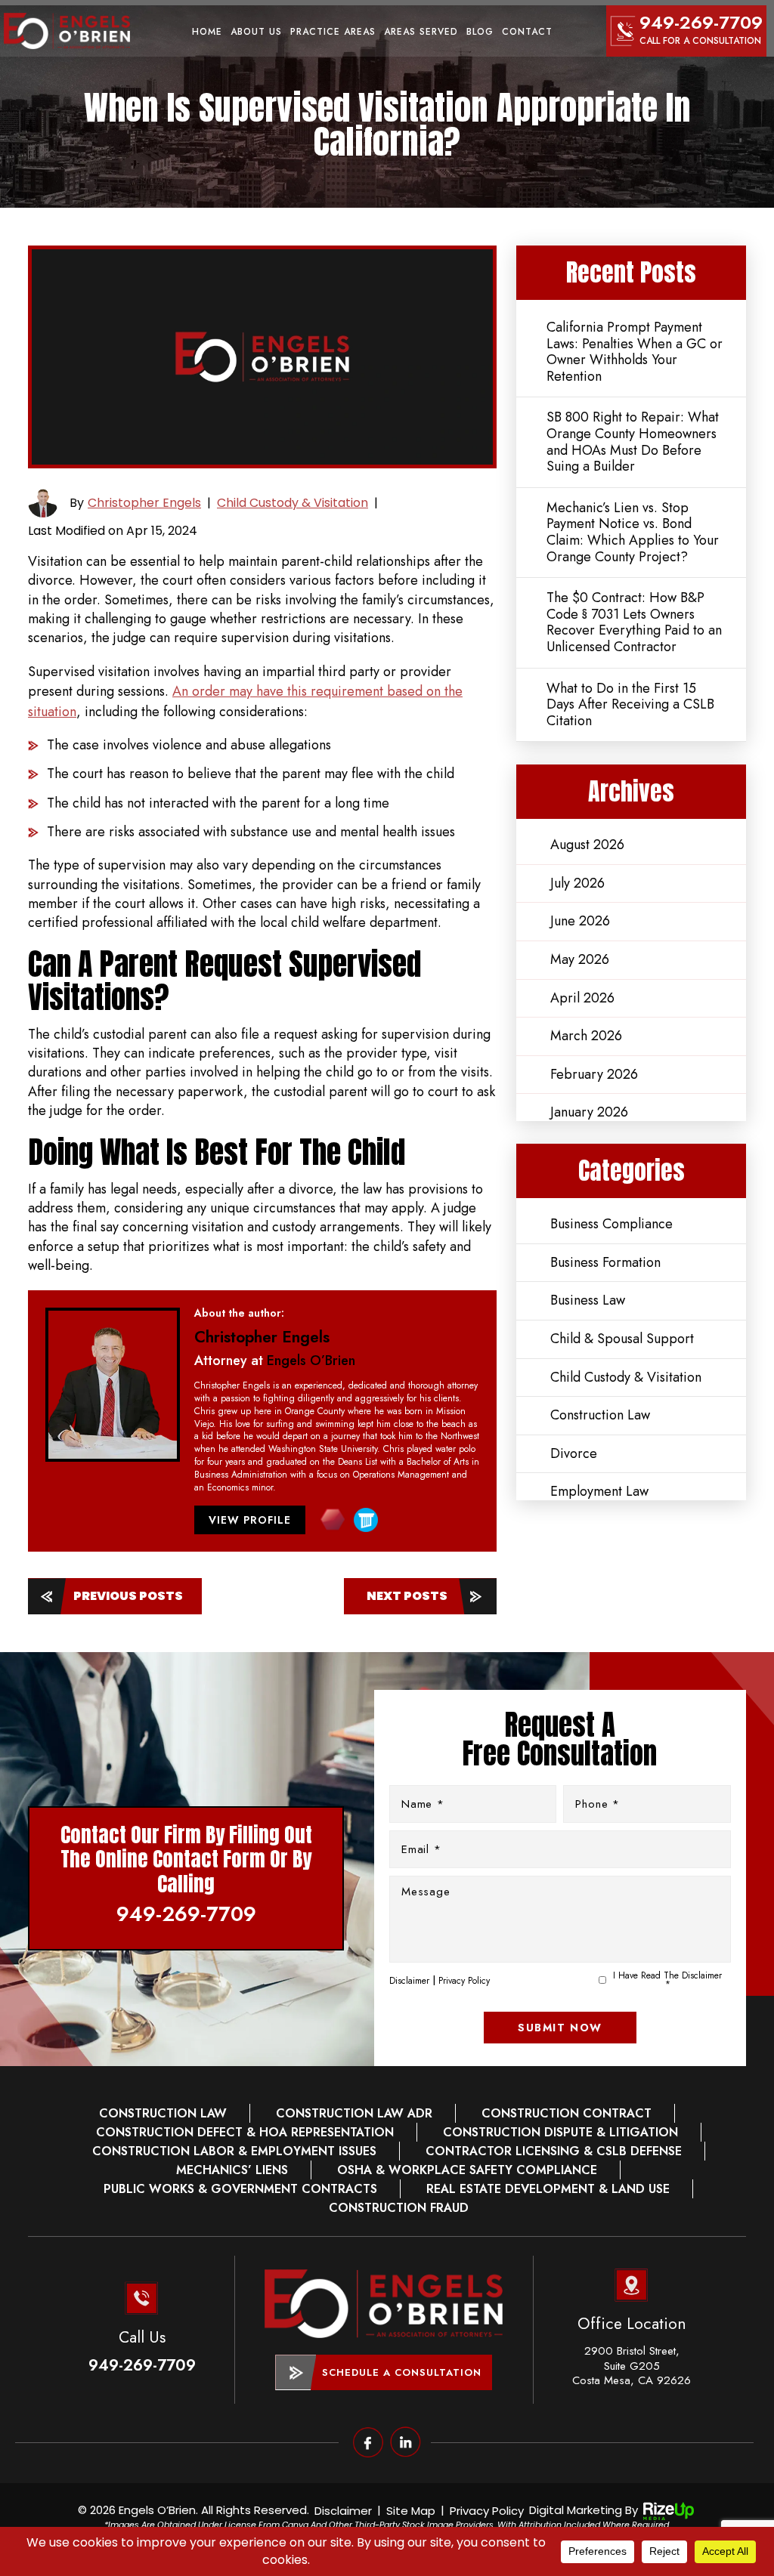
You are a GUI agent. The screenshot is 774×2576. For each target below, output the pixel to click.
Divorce (574, 1453)
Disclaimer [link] (343, 2511)
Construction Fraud (399, 2208)
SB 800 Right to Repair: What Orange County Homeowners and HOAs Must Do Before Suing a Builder (633, 442)
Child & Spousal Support (622, 1339)
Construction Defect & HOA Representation (245, 2133)
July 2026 (577, 883)
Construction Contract (567, 2114)
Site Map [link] (411, 2511)
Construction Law (600, 1415)
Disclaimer (409, 1981)
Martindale (333, 1520)
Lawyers (366, 1520)
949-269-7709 (701, 22)
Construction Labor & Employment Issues (234, 2151)
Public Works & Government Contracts (240, 2189)
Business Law (588, 1300)
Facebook (369, 2442)
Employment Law (599, 1491)
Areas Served (421, 32)
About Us (256, 32)
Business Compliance (611, 1224)
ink (405, 2442)
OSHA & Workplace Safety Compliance (467, 2170)
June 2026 (580, 921)
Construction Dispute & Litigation (560, 2133)
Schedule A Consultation (402, 2372)
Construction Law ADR (354, 2114)
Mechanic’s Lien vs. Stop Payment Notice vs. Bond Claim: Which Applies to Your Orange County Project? (633, 532)
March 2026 (586, 1036)
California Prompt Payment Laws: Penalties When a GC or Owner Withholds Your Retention (635, 352)
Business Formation (605, 1262)
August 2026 (587, 845)
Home (207, 32)
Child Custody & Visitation (293, 503)
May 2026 (580, 959)
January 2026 (589, 1112)
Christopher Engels (144, 503)
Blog (480, 32)
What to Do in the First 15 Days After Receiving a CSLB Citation (630, 704)
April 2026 (582, 998)
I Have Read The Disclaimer (667, 1980)
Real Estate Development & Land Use (548, 2189)
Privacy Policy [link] (487, 2511)
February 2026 (594, 1074)
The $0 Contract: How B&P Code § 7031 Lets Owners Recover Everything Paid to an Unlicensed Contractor (634, 622)
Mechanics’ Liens (232, 2170)
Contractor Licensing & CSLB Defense (554, 2151)
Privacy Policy (464, 1981)
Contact (527, 32)
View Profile (250, 1520)
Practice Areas (333, 32)
